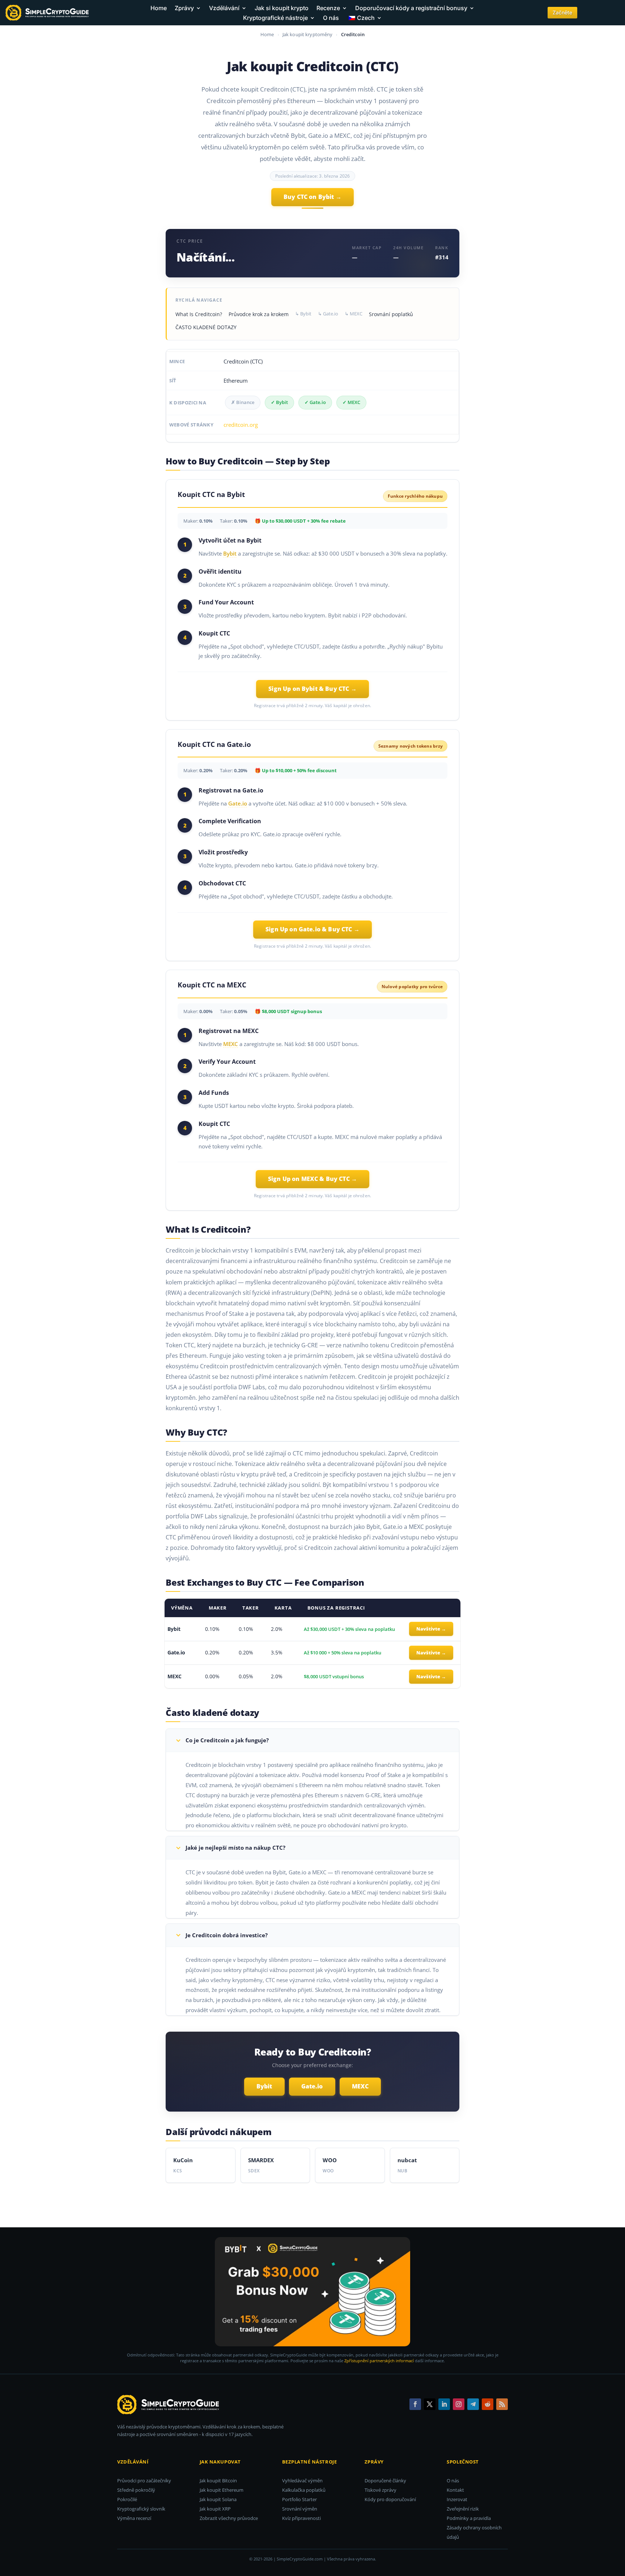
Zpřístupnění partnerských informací (379, 2361)
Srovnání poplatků (391, 314)
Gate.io (238, 803)
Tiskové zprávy (380, 2490)
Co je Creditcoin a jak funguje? (227, 1740)
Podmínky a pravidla (469, 2518)
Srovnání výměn (300, 2509)
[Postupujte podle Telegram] (473, 2404)
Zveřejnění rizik (463, 2509)
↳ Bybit (303, 314)
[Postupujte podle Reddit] (488, 2404)
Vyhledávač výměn (302, 2481)
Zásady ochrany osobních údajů (474, 2532)
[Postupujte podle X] (430, 2404)
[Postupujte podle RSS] (502, 2404)
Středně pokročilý (136, 2490)
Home (159, 8)
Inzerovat (457, 2499)
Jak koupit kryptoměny (308, 34)
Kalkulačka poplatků (304, 2490)
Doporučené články (385, 2481)
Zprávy (184, 8)
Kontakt (455, 2490)
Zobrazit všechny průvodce (229, 2518)
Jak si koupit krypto (282, 8)
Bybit (230, 553)
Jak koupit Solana (218, 2499)
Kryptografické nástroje (275, 18)
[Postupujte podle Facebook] (415, 2404)
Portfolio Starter (299, 2499)
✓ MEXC (351, 402)
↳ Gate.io (328, 314)
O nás (331, 18)
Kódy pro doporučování (390, 2499)
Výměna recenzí (134, 2518)
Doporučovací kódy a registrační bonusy (411, 8)
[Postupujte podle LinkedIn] (444, 2404)
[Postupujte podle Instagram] (459, 2404)
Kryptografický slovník (141, 2509)
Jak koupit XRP (215, 2509)
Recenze (328, 8)
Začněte (562, 12)
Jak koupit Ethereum (222, 2490)
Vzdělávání (224, 8)
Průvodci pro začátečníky (144, 2481)
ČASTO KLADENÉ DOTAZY (206, 327)
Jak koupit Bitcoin (218, 2481)
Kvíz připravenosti (301, 2518)
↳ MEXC (354, 314)
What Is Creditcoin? (199, 314)
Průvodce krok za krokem (259, 314)
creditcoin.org (241, 425)
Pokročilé (127, 2499)
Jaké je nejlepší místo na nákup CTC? (235, 1848)
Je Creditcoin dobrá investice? (227, 1935)
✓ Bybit (279, 402)
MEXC (231, 1044)
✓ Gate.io (315, 402)
